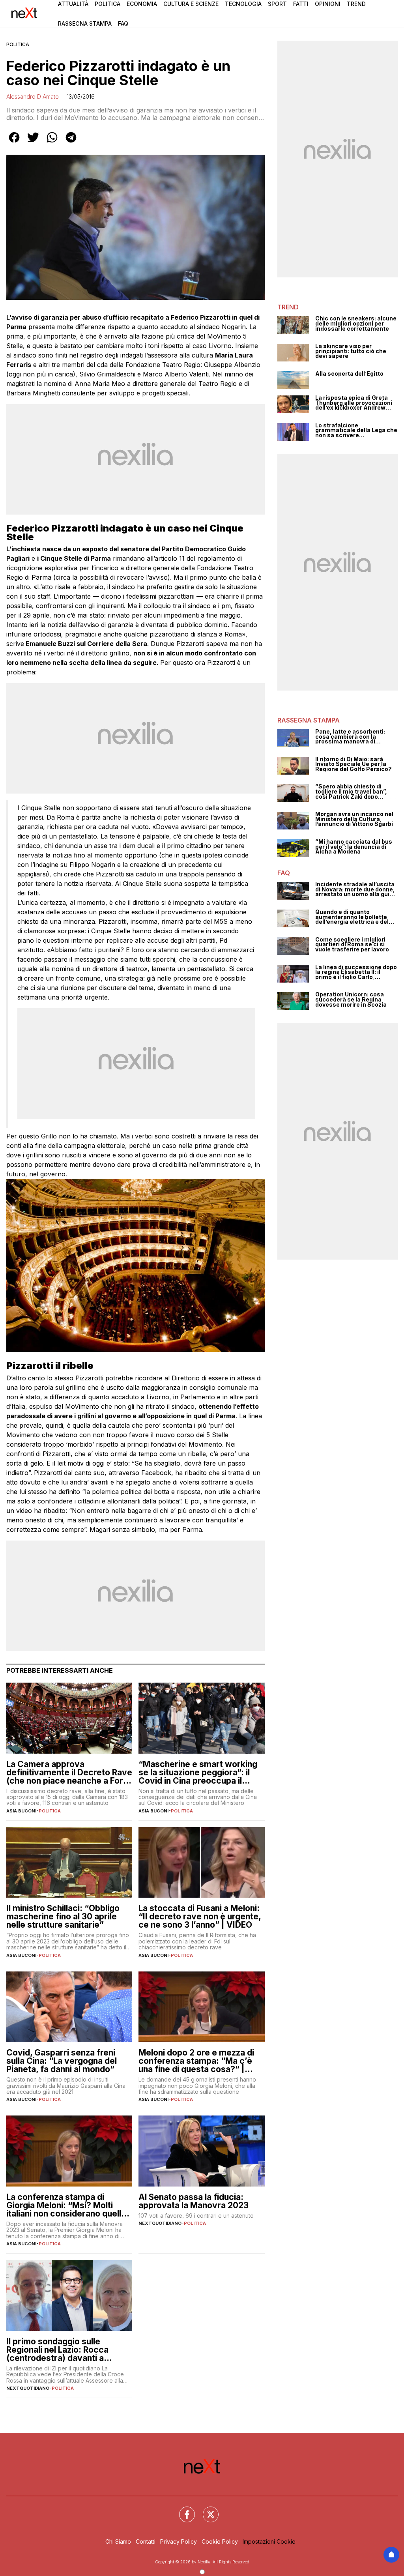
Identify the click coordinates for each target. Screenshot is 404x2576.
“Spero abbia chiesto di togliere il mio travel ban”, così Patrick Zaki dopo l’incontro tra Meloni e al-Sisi (356, 792)
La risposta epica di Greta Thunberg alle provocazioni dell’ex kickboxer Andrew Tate (354, 403)
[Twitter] (206, 2510)
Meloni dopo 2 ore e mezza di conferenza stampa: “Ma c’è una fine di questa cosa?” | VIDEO (196, 2061)
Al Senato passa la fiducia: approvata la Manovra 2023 (194, 2201)
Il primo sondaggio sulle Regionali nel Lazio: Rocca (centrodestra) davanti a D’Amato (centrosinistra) (57, 2350)
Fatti (301, 4)
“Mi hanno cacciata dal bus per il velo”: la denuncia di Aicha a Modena (354, 847)
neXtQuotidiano (160, 2223)
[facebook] (14, 143)
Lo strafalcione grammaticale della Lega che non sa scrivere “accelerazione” (356, 431)
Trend (356, 4)
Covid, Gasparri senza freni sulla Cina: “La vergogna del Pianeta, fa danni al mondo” (62, 2061)
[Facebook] (182, 2510)
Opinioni (328, 4)
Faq (123, 23)
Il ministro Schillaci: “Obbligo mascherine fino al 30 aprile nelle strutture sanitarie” (63, 1916)
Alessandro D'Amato (33, 96)
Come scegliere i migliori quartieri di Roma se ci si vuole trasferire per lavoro (352, 945)
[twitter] (33, 143)
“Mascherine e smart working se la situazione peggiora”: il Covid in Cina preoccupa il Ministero (198, 1772)
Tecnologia (243, 4)
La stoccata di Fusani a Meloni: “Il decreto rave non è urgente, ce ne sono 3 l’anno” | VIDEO (200, 1916)
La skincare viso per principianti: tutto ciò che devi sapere (351, 351)
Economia (142, 4)
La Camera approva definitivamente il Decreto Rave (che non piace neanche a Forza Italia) (69, 1772)
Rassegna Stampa (85, 23)
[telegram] (71, 143)
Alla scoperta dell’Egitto (349, 374)
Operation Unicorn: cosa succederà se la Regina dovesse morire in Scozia (351, 1000)
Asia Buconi (21, 1811)
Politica (108, 4)
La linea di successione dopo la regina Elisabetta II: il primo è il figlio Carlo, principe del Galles (356, 972)
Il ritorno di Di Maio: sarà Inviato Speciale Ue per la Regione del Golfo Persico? (353, 764)
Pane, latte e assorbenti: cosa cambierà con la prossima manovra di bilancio (350, 737)
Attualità (73, 4)
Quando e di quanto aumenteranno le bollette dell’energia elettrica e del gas (352, 917)
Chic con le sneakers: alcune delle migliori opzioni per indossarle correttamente (356, 324)
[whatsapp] (52, 143)
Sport (277, 4)
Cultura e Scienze (191, 4)
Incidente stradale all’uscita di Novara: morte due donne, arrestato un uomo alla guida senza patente (356, 889)
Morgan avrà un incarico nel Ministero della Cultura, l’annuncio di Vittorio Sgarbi (354, 819)
